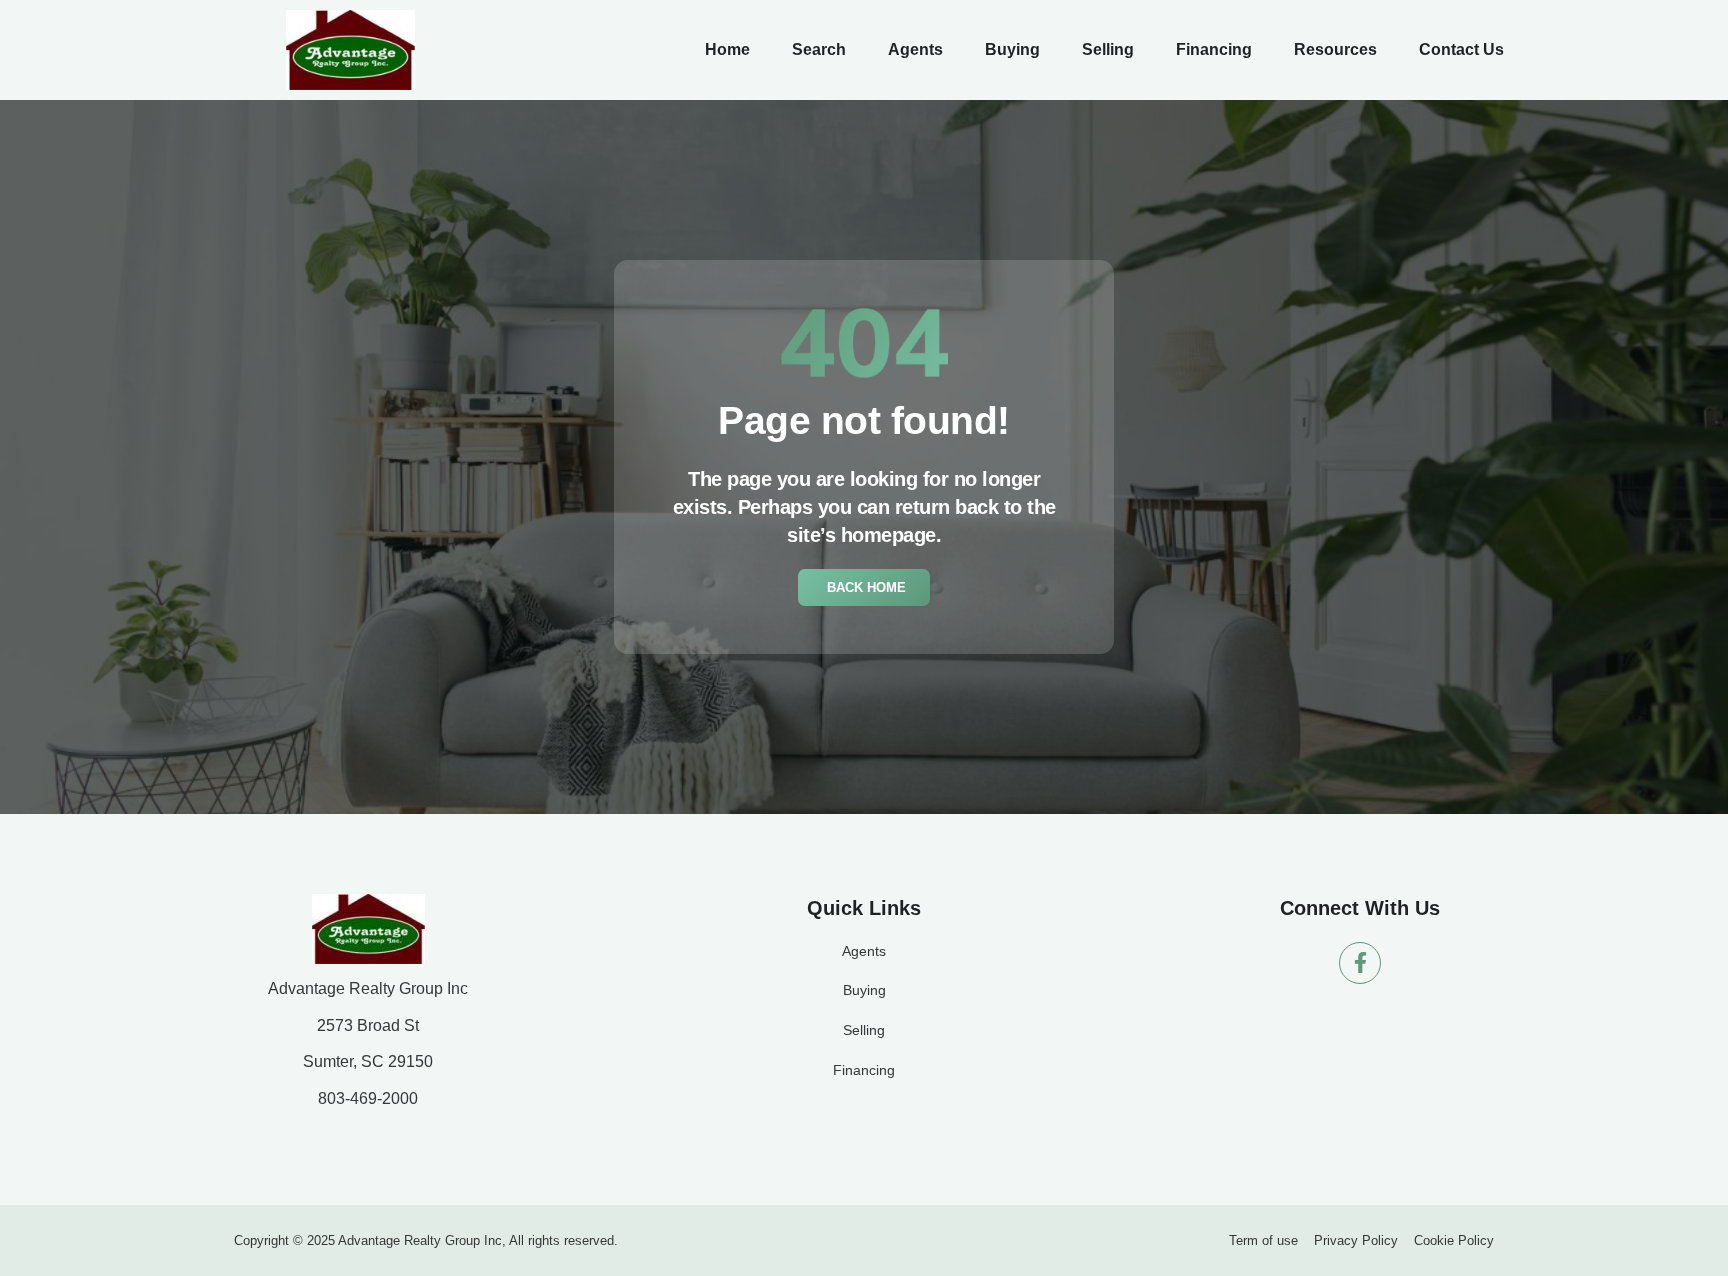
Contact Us (1461, 49)
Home (727, 49)
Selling (1108, 49)
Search (819, 49)
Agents (915, 49)
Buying (1012, 49)
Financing (1214, 49)
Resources (1335, 49)
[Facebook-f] (1360, 963)
